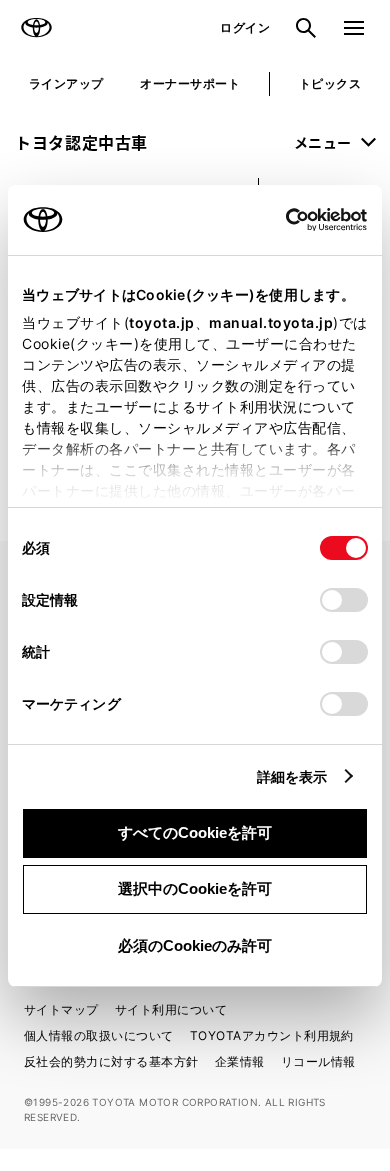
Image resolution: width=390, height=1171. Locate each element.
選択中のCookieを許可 (195, 888)
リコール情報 (318, 1061)
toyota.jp (162, 322)
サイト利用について (171, 1009)
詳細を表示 (292, 776)
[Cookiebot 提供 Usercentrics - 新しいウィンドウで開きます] (279, 220)
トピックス (330, 83)
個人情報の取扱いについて (99, 1035)
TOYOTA (36, 28)
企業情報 (240, 1061)
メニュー (323, 142)
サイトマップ (61, 1009)
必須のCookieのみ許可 (195, 945)
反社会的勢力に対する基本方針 (111, 1061)
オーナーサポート (190, 83)
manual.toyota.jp (271, 322)
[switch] (344, 600)
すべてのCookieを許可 (195, 832)
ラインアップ (66, 83)
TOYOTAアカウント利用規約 (272, 1035)
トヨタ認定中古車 (81, 142)
